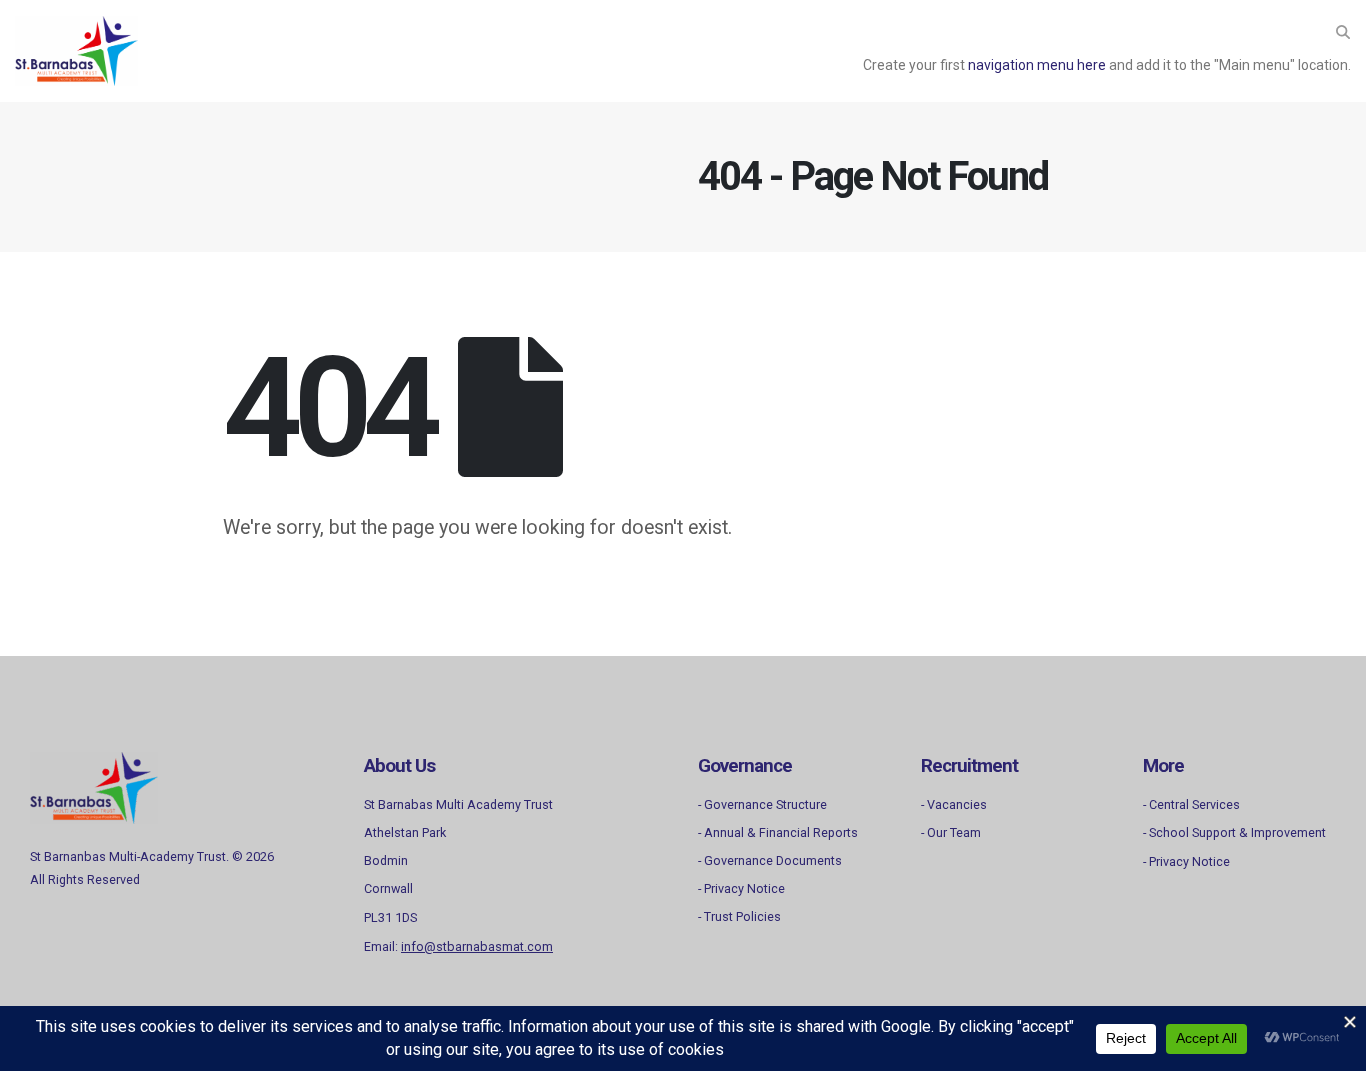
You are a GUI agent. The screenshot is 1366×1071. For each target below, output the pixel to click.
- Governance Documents (770, 860)
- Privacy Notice (741, 888)
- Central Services (1191, 804)
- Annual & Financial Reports (778, 832)
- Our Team (951, 832)
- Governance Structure (762, 804)
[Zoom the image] (94, 763)
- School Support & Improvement (1234, 832)
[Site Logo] (76, 51)
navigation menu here (1037, 65)
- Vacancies (954, 804)
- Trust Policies (739, 916)
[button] (1342, 32)
